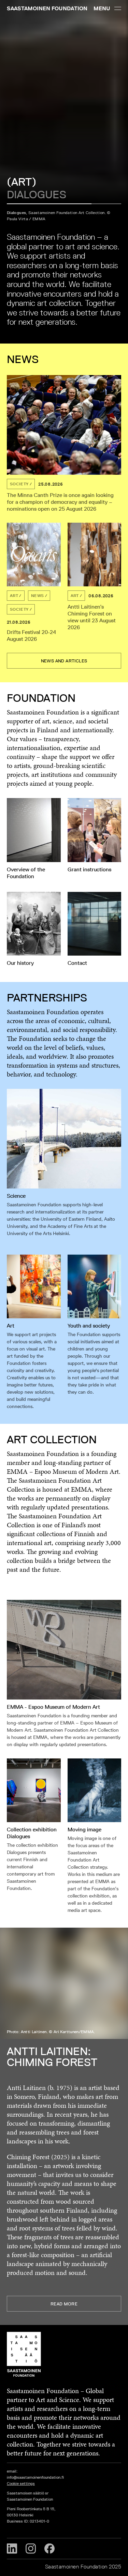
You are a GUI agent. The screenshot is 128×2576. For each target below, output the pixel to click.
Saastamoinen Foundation (47, 8)
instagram (31, 2549)
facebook (49, 2549)
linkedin (12, 2549)
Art (14, 595)
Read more (64, 2304)
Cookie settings (21, 2483)
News (37, 595)
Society (19, 484)
